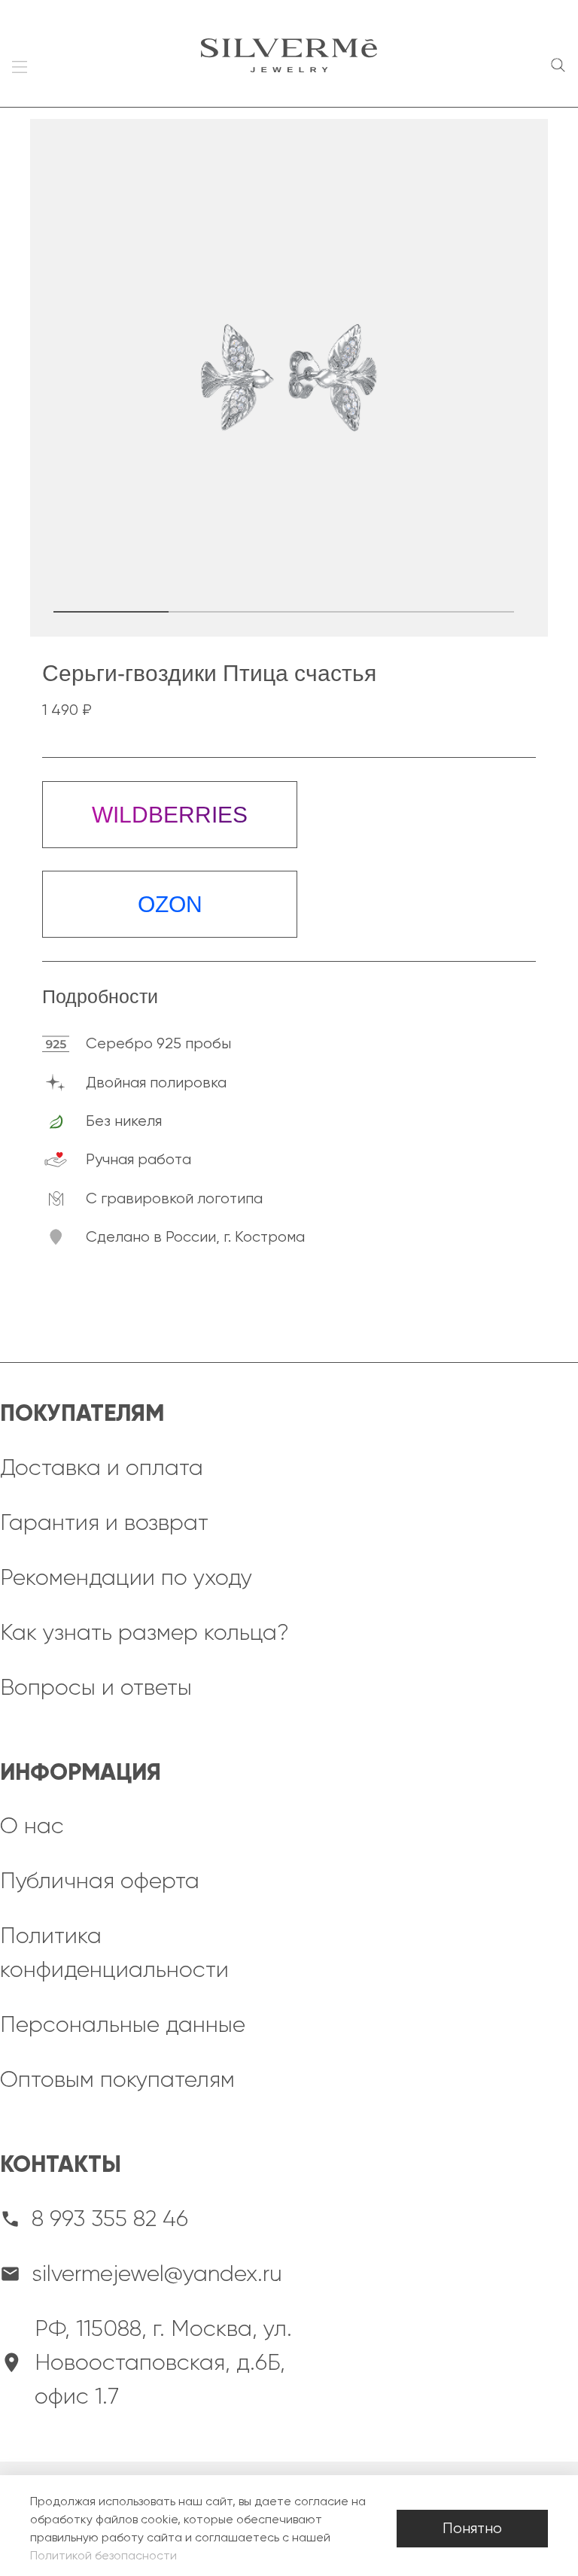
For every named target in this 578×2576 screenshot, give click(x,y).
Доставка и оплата (102, 1467)
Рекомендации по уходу (126, 1577)
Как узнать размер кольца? (144, 1632)
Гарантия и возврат (104, 1522)
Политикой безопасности (103, 2555)
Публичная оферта (100, 1881)
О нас (32, 1826)
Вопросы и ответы (96, 1687)
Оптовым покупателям (117, 2079)
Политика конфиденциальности (114, 1953)
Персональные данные (123, 2024)
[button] (111, 612)
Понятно (472, 2528)
